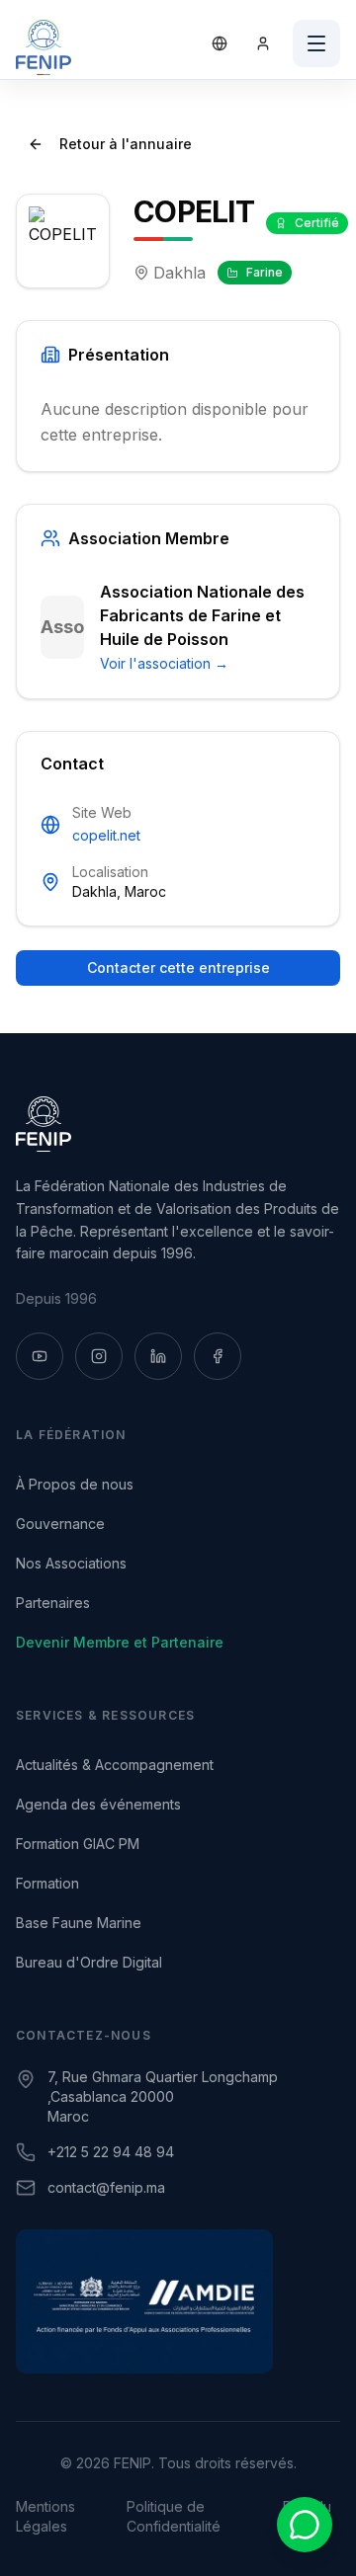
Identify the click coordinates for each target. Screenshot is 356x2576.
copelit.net (106, 835)
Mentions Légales (45, 2516)
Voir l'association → (164, 663)
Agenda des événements (98, 1804)
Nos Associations (71, 1563)
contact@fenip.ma (106, 2187)
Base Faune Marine (79, 1923)
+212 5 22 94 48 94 (111, 2152)
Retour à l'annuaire (126, 144)
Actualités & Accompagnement (115, 1765)
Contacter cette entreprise (178, 967)
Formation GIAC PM (78, 1844)
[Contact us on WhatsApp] (305, 2525)
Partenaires (53, 1603)
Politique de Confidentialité (174, 2516)
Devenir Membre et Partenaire (120, 1642)
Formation (47, 1883)
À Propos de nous (75, 1484)
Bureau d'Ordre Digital (89, 1962)
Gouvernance (60, 1524)
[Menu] (316, 43)
